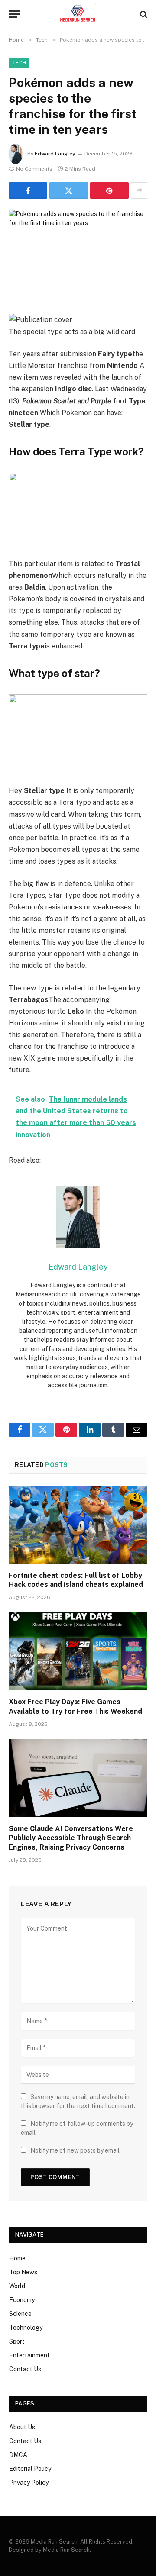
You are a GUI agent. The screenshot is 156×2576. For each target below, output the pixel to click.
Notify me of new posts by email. (76, 2150)
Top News (23, 2272)
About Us (22, 2427)
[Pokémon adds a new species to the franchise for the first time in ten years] (78, 255)
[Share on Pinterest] (109, 190)
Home (17, 2258)
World (17, 2286)
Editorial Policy (30, 2469)
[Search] (143, 14)
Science (20, 2314)
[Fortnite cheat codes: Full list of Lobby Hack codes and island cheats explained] (78, 1525)
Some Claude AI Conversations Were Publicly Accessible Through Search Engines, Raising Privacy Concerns (71, 1838)
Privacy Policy (29, 2483)
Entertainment (29, 2355)
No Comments (34, 169)
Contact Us (25, 2369)
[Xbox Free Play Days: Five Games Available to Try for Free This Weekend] (78, 1651)
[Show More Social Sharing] (139, 190)
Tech (19, 63)
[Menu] (14, 14)
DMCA (18, 2455)
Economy (22, 2300)
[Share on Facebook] (28, 190)
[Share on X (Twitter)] (69, 190)
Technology (26, 2328)
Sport (17, 2341)
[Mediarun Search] (78, 14)
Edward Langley (55, 154)
